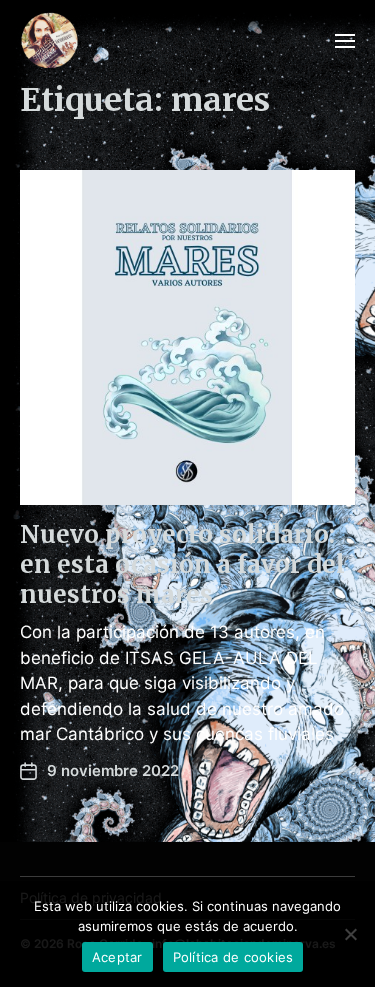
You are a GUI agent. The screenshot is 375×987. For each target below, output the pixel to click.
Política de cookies (233, 957)
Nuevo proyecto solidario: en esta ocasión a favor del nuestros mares (182, 564)
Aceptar (117, 957)
